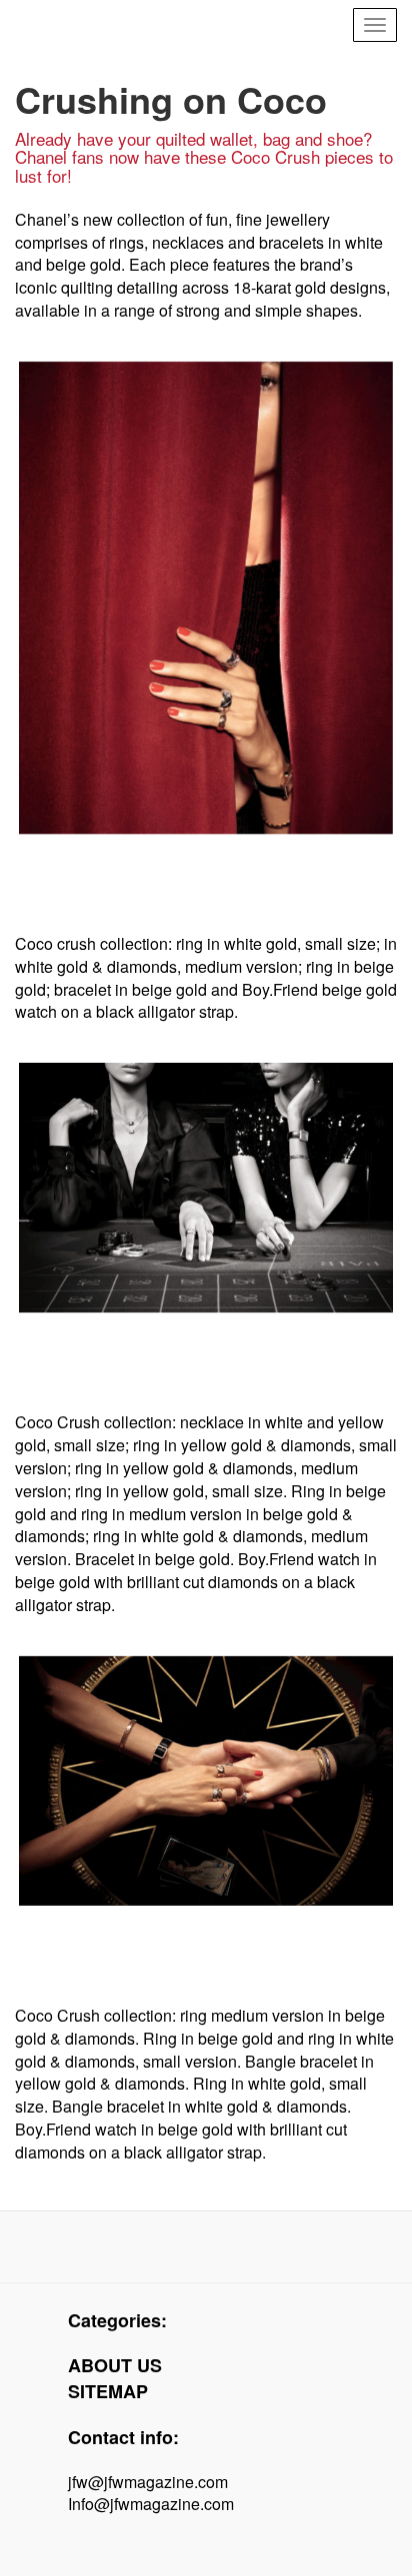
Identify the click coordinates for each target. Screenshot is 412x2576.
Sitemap (108, 2391)
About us (115, 2365)
